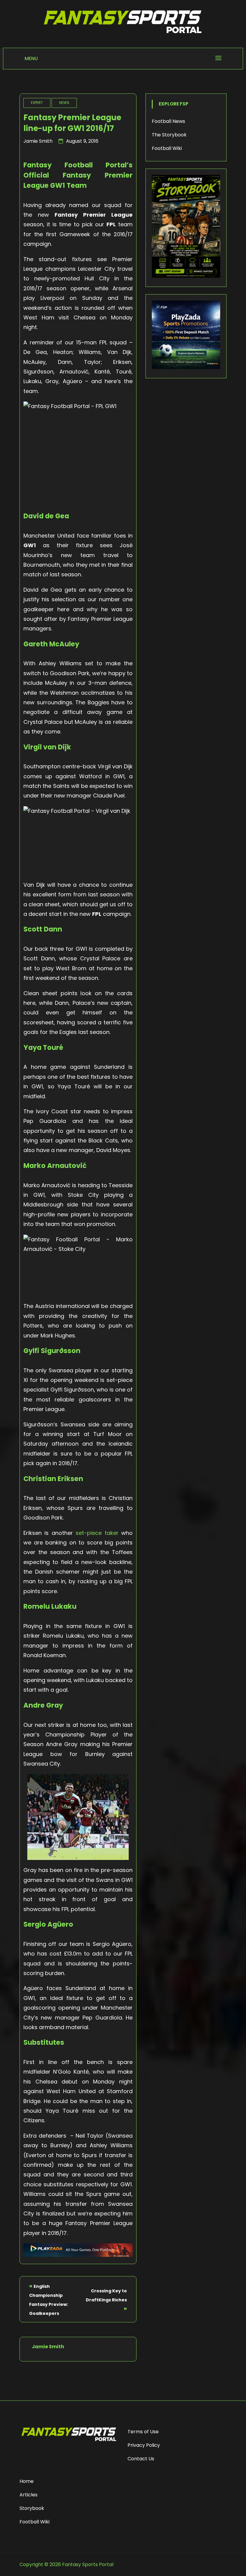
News (64, 103)
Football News (168, 121)
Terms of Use (143, 2432)
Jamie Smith (38, 141)
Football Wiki (167, 148)
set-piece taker (97, 1533)
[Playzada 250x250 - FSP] (186, 367)
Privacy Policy (144, 2445)
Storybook (32, 2508)
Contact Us (141, 2459)
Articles (28, 2495)
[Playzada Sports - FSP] (78, 2255)
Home (27, 2481)
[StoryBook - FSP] (186, 276)
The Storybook (169, 135)
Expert (37, 103)
